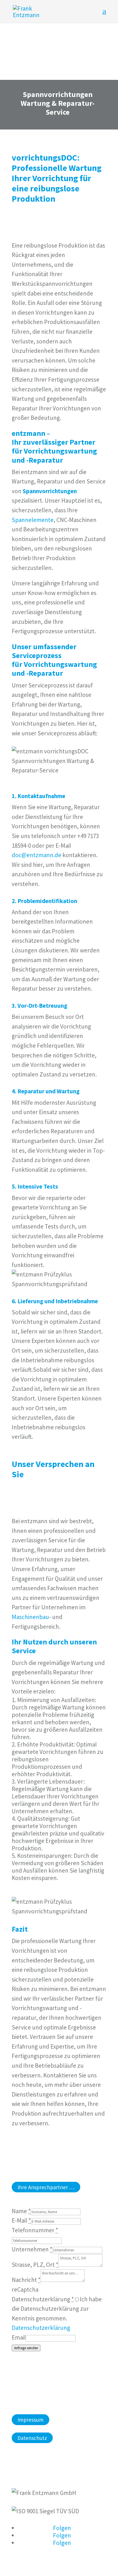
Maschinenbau (30, 1617)
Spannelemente (33, 520)
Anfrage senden (26, 2348)
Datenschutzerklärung (41, 2328)
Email (19, 2337)
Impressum (31, 2420)
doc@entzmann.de (37, 855)
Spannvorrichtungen (50, 491)
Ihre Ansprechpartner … (46, 2187)
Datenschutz (32, 2438)
